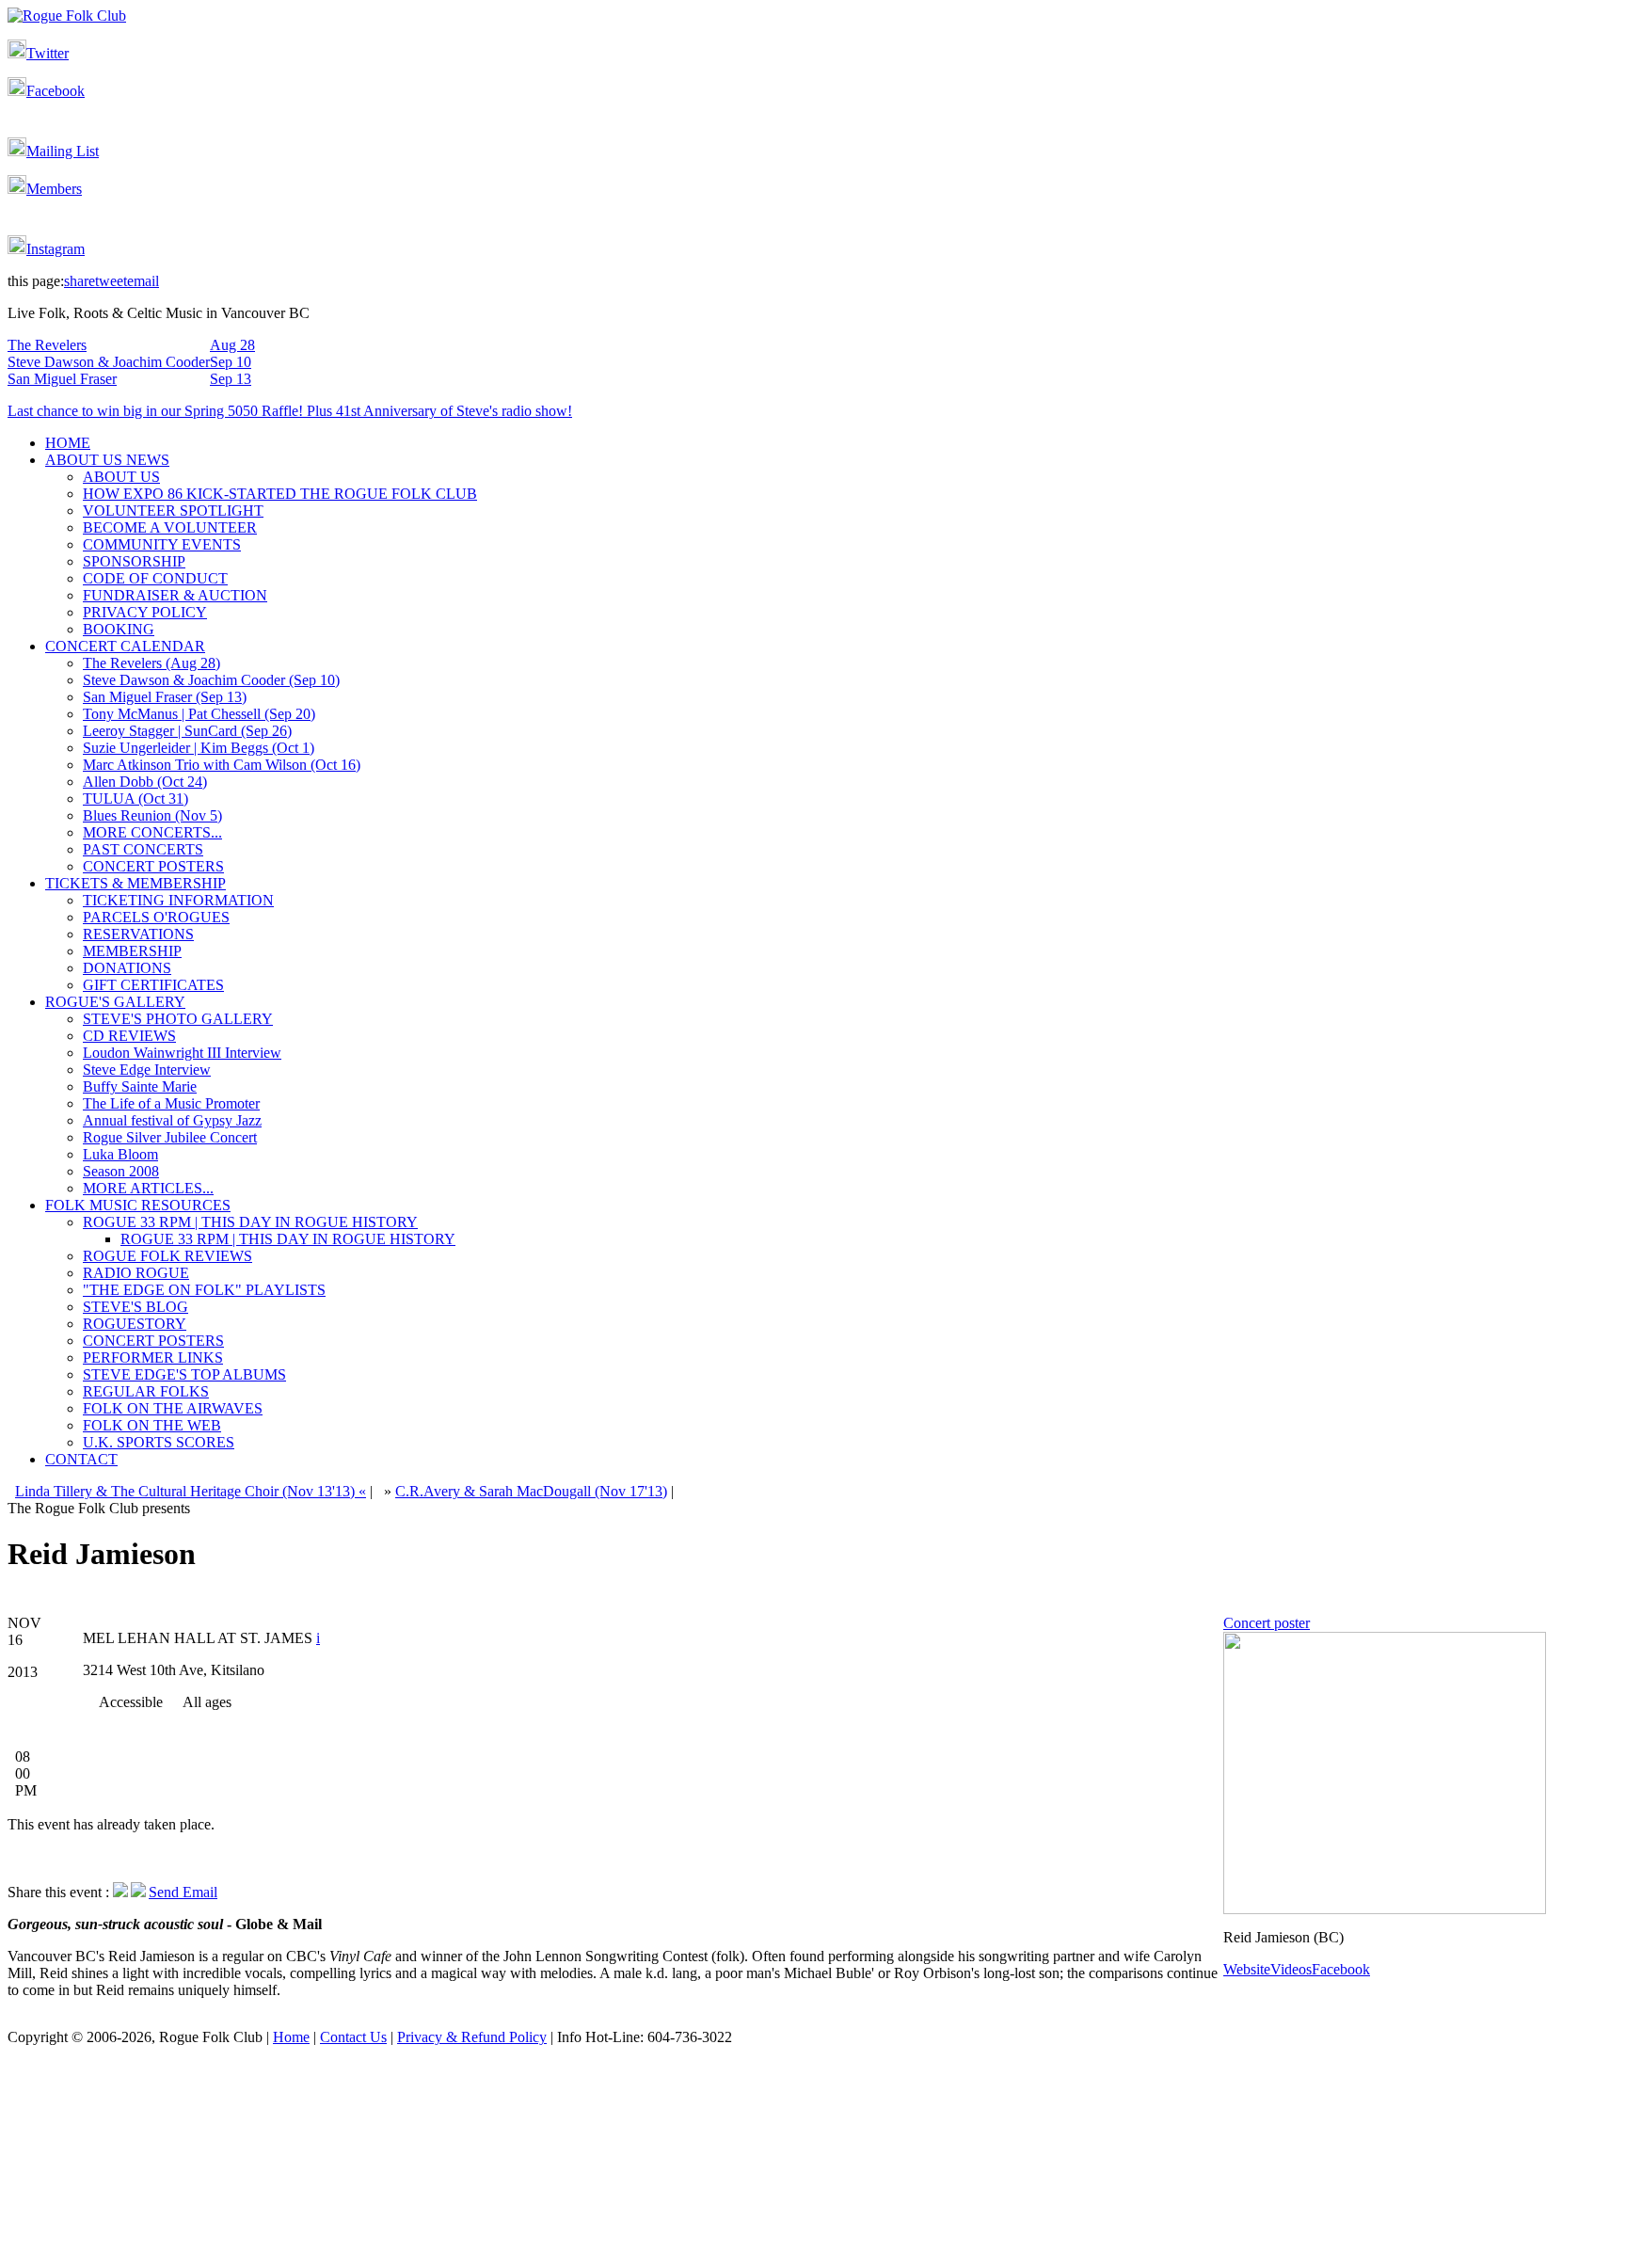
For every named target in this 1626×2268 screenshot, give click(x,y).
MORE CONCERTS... (152, 832)
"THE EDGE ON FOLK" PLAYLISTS (204, 1290)
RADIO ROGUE (136, 1273)
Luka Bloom (120, 1154)
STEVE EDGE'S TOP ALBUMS (184, 1374)
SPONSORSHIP (134, 561)
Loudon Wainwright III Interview (182, 1053)
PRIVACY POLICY (145, 612)
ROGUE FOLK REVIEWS (167, 1256)
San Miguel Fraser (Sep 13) (165, 697)
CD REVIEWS (129, 1036)
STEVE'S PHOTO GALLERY (178, 1019)
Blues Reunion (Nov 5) (152, 815)
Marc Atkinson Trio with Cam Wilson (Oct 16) (222, 765)
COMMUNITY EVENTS (162, 544)
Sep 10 (231, 362)
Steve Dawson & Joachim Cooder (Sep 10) (211, 680)
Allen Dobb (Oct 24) (145, 782)
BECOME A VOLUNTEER (170, 527)
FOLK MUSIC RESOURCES (138, 1205)
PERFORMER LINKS (153, 1358)
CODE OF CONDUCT (155, 578)
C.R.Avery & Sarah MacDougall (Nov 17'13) (531, 1491)
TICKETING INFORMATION (178, 900)
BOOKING (119, 629)
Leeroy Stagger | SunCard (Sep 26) (187, 731)
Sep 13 (231, 379)
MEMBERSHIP (132, 951)
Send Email (183, 1892)
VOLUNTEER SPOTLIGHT (173, 511)
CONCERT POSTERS (153, 866)
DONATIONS (127, 968)
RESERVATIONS (138, 934)
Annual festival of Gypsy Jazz (172, 1120)
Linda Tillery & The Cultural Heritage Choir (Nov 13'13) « (191, 1491)
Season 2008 (121, 1171)
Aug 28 (232, 345)
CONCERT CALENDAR (125, 646)
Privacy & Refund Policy (472, 2037)
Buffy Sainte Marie (140, 1086)
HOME (68, 443)
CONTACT (81, 1459)
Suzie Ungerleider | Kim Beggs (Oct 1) (199, 748)
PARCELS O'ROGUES (156, 917)
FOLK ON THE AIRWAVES (173, 1408)
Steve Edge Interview (147, 1070)
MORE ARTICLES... (148, 1188)
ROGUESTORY (135, 1324)
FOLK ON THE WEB (152, 1425)
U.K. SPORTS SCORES (159, 1442)
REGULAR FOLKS (146, 1391)
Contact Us (353, 2037)
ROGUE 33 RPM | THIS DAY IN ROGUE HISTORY (250, 1222)
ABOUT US (121, 477)
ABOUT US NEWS (107, 460)
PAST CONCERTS (143, 849)
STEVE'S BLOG (135, 1307)
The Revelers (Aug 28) (151, 663)
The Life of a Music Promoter (171, 1103)
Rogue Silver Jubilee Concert (170, 1137)
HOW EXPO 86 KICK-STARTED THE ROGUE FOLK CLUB (280, 494)
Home (291, 2037)
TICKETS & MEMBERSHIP (135, 883)
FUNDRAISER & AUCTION (175, 595)
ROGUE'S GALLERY (115, 1002)
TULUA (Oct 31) (135, 799)
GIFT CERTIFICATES (153, 985)
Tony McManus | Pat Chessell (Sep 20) (199, 714)
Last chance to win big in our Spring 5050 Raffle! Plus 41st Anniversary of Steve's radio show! (290, 411)
